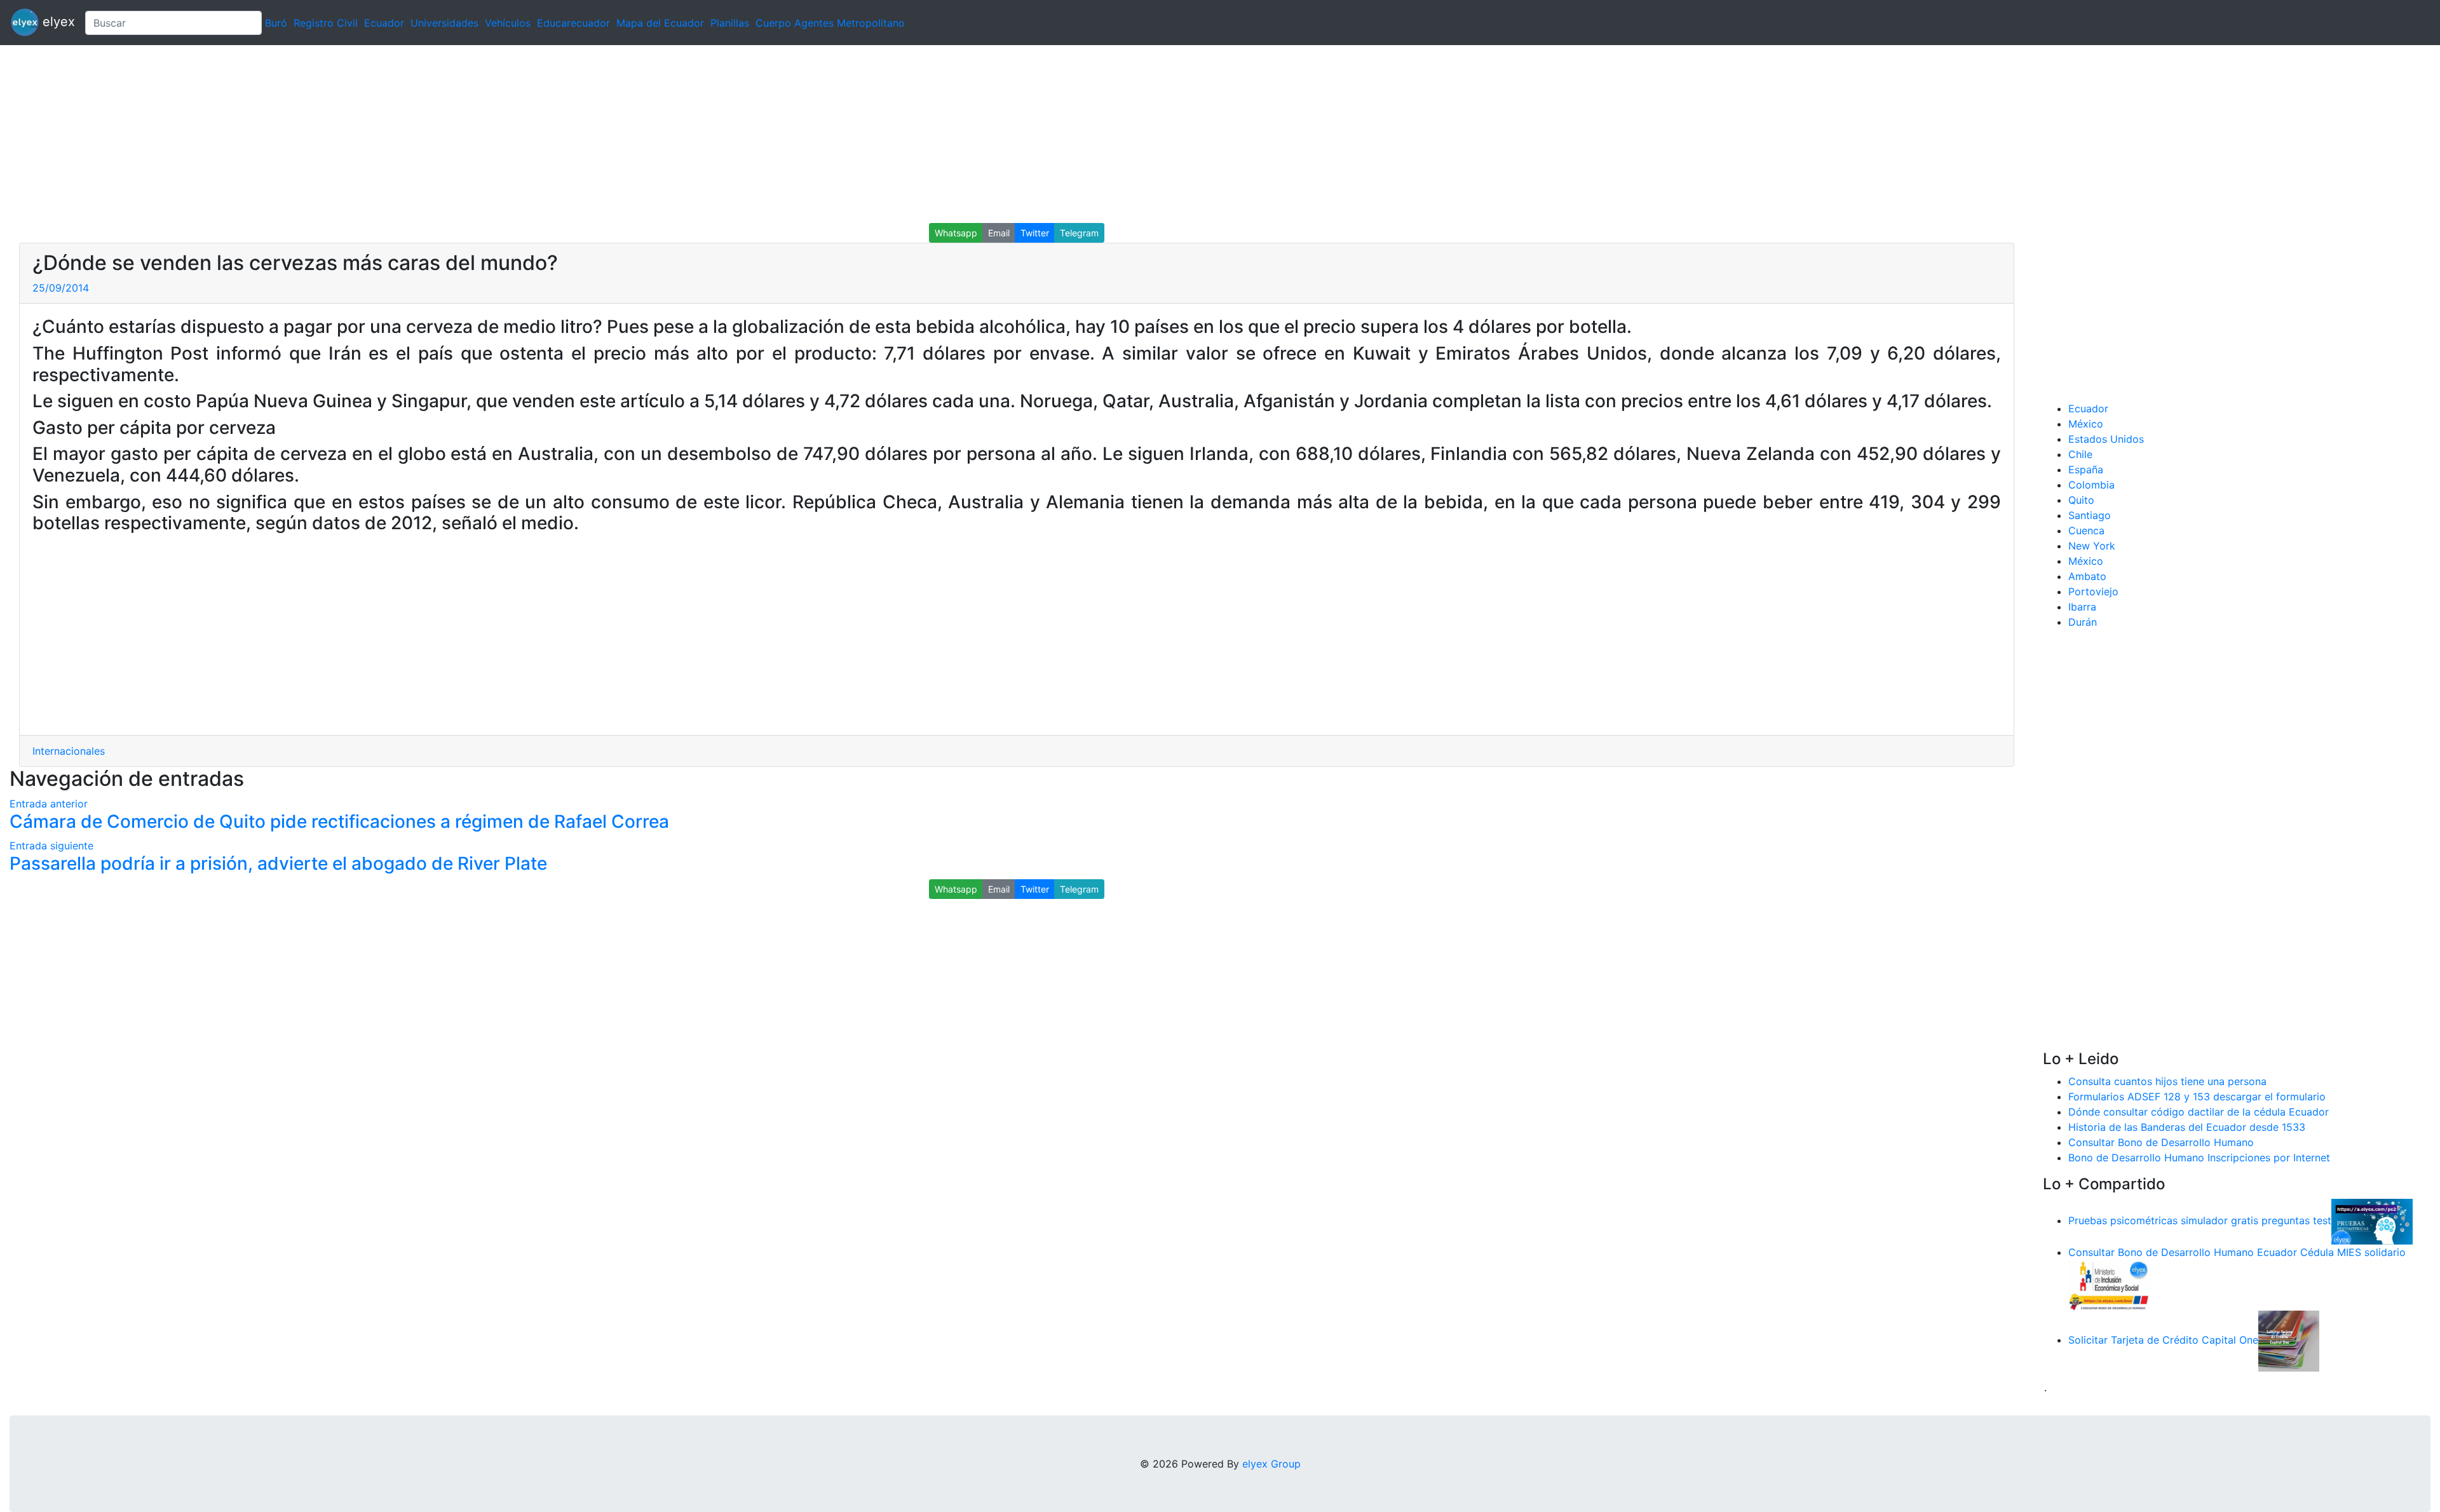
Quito (2081, 500)
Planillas (730, 23)
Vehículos (508, 23)
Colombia (2091, 485)
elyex (57, 22)
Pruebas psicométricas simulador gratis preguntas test (2200, 1220)
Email (999, 233)
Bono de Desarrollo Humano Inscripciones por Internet (2199, 1158)
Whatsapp (956, 233)
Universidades (444, 23)
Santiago (2090, 515)
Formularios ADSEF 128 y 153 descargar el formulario (2197, 1097)
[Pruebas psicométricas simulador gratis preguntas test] (2372, 1220)
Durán (2083, 622)
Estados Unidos (2106, 439)
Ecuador (384, 23)
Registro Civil (326, 23)
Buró (276, 23)
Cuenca (2086, 530)
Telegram (1079, 233)
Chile (2080, 454)
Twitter (1035, 233)
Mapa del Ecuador (660, 23)
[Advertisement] (381, 134)
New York (2092, 546)
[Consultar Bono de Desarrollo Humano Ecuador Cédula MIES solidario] (2109, 1284)
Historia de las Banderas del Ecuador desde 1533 (2187, 1127)
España (2086, 469)
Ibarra (2082, 607)
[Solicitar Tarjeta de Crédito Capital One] (2289, 1340)
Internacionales (69, 751)
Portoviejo (2093, 591)
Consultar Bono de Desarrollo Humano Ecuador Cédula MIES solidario (2237, 1252)
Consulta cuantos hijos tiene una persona (2167, 1081)
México (2086, 424)
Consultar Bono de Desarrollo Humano (2161, 1142)
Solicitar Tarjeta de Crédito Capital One (2163, 1340)
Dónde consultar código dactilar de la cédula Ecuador (2199, 1112)
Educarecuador (573, 23)
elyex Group (1271, 1464)
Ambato (2087, 576)
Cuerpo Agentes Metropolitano (830, 23)
